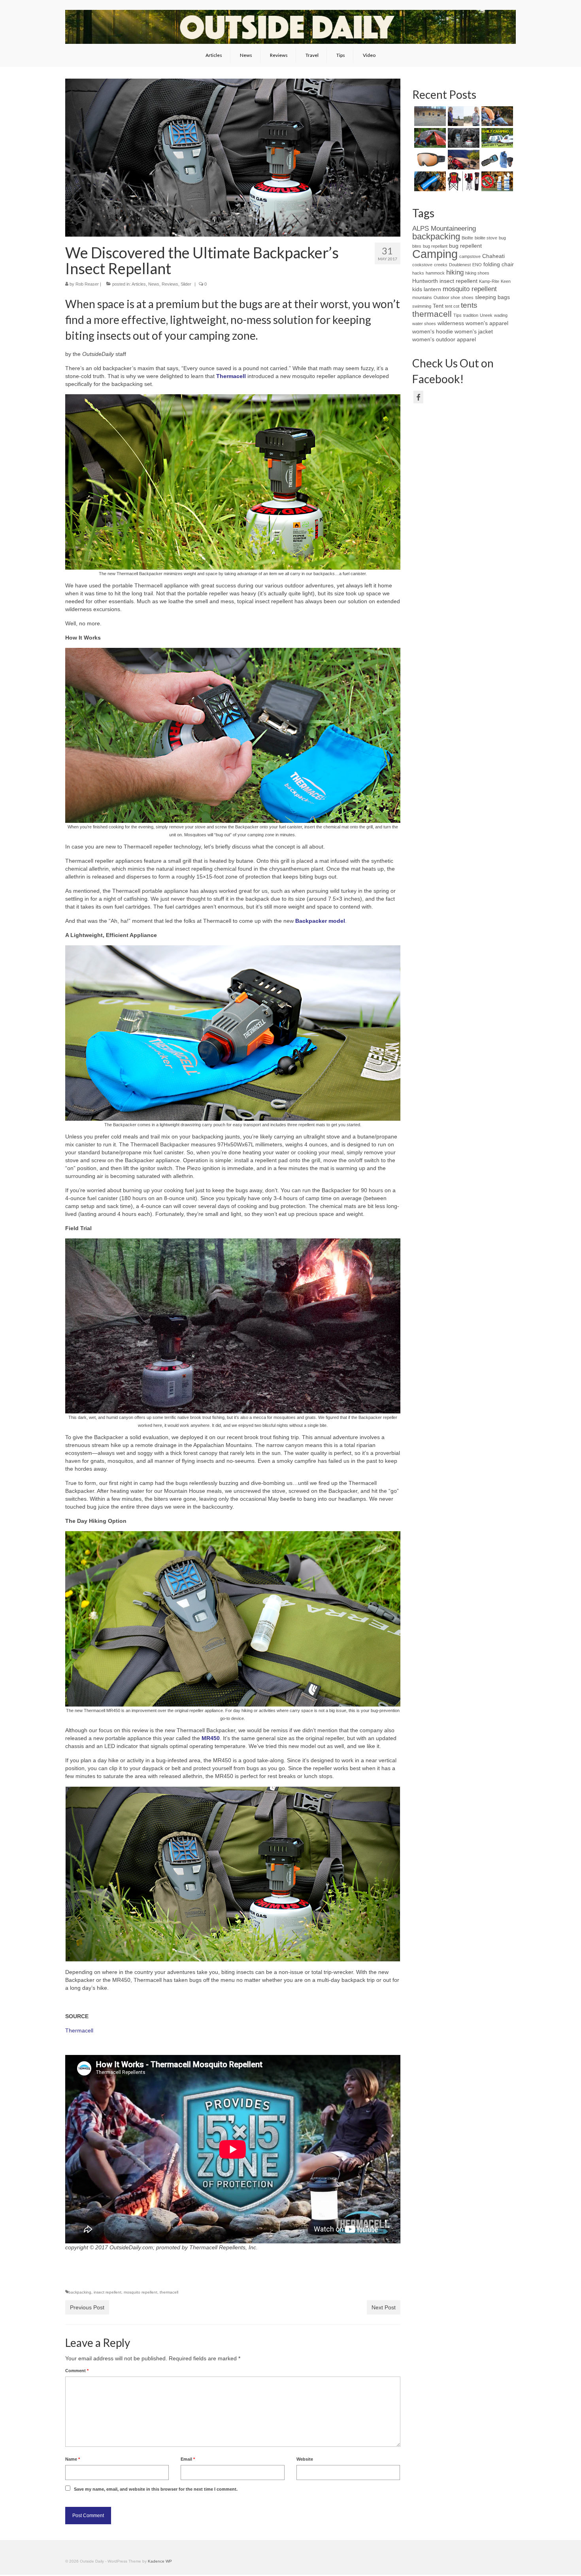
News (154, 284)
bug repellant (435, 246)
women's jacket (474, 331)
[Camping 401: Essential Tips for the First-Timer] (496, 116)
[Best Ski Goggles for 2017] (429, 160)
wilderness (451, 323)
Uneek (486, 315)
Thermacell (231, 376)
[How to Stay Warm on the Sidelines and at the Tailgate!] (463, 181)
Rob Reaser (87, 284)
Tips (457, 315)
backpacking (80, 2292)
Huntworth (425, 281)
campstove (470, 256)
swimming (422, 306)
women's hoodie (433, 331)
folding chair (499, 264)
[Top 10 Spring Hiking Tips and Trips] (463, 160)
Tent (438, 306)
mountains (422, 297)
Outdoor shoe (447, 297)
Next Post (384, 2307)
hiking (455, 272)
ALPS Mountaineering (444, 229)
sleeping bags (492, 297)
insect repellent (108, 2292)
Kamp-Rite (489, 281)
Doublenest (460, 265)
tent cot (452, 306)
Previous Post (87, 2307)
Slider (186, 284)
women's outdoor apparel (444, 339)
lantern (432, 289)
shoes (468, 297)
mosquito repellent (141, 2292)
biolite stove (486, 238)
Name (73, 2459)
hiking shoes (477, 273)
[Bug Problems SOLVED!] (496, 160)
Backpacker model (320, 921)
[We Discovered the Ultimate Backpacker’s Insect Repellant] (463, 138)
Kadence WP (160, 2561)
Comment (77, 2371)
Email (188, 2459)
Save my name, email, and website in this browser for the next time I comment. (156, 2489)
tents (469, 305)
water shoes (424, 324)
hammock (435, 273)
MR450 (211, 1738)
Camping (435, 254)
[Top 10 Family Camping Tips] (496, 138)
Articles (139, 284)
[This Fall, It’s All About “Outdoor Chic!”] (463, 116)
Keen (506, 281)
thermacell (169, 2292)
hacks (418, 273)
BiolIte (467, 238)
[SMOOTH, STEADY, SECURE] (429, 116)
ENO (477, 265)
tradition (471, 315)
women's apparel (487, 323)
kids (417, 289)
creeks (441, 265)
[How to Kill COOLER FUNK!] (496, 181)
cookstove (422, 265)
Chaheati (493, 256)
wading (501, 315)
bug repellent (465, 246)
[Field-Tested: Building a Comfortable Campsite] (429, 138)
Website (305, 2459)
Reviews (170, 284)
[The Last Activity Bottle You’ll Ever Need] (429, 181)
